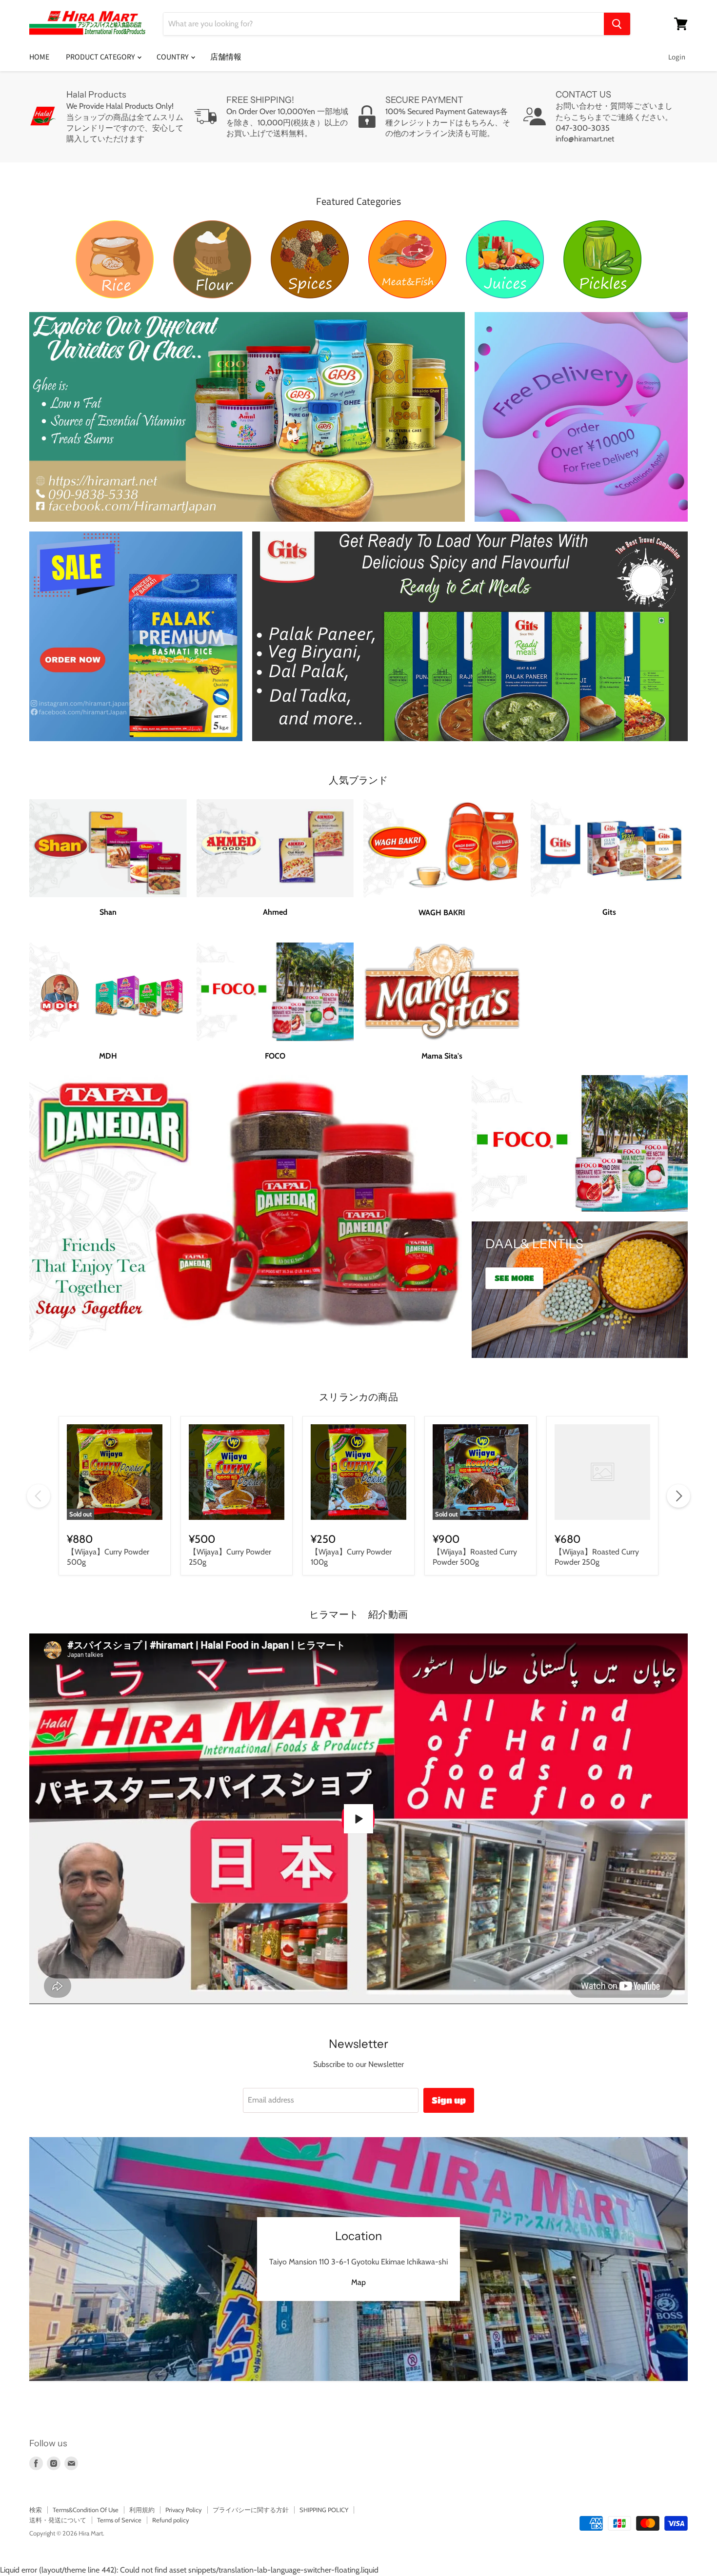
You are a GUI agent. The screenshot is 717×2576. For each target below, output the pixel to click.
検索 (36, 2510)
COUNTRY (173, 57)
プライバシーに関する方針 (251, 2510)
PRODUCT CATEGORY (101, 57)
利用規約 (142, 2510)
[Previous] (39, 1496)
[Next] (678, 1496)
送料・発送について (58, 2520)
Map (358, 2282)
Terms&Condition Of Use (86, 2510)
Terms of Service (119, 2520)
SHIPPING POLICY (324, 2510)
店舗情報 (226, 57)
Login (677, 57)
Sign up (449, 2100)
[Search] (617, 24)
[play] (358, 1819)
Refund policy (171, 2520)
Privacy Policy (184, 2510)
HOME (39, 57)
